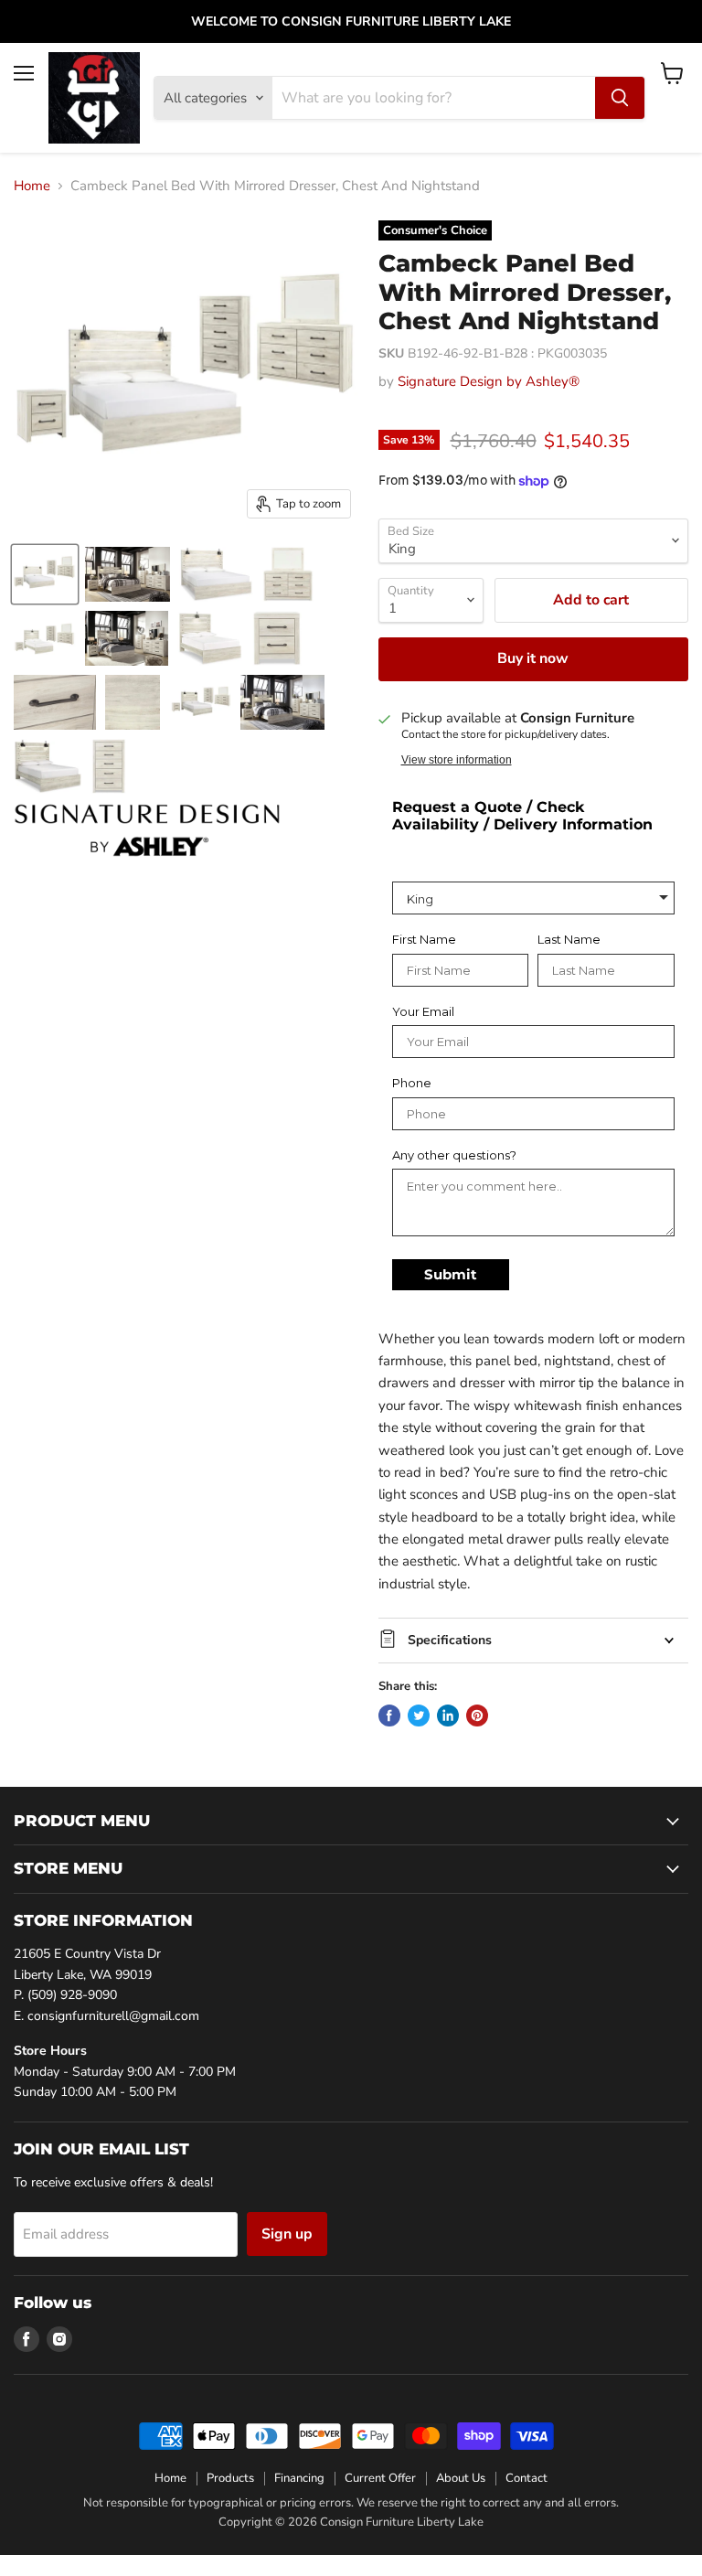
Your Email (423, 1012)
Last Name (569, 940)
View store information (457, 760)
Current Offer (380, 2478)
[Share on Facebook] (389, 1716)
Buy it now (533, 658)
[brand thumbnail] (147, 830)
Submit (451, 1274)
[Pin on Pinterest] (477, 1716)
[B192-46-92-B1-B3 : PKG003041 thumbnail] (45, 638)
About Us (461, 2478)
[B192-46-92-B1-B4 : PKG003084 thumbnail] (200, 702)
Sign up (287, 2234)
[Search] (620, 98)
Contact (526, 2478)
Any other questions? (454, 1155)
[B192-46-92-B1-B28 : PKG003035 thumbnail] (45, 574)
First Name (424, 940)
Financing (299, 2478)
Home (32, 186)
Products (230, 2478)
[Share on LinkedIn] (448, 1716)
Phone (412, 1083)
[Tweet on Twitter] (419, 1716)
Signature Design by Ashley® (489, 381)
